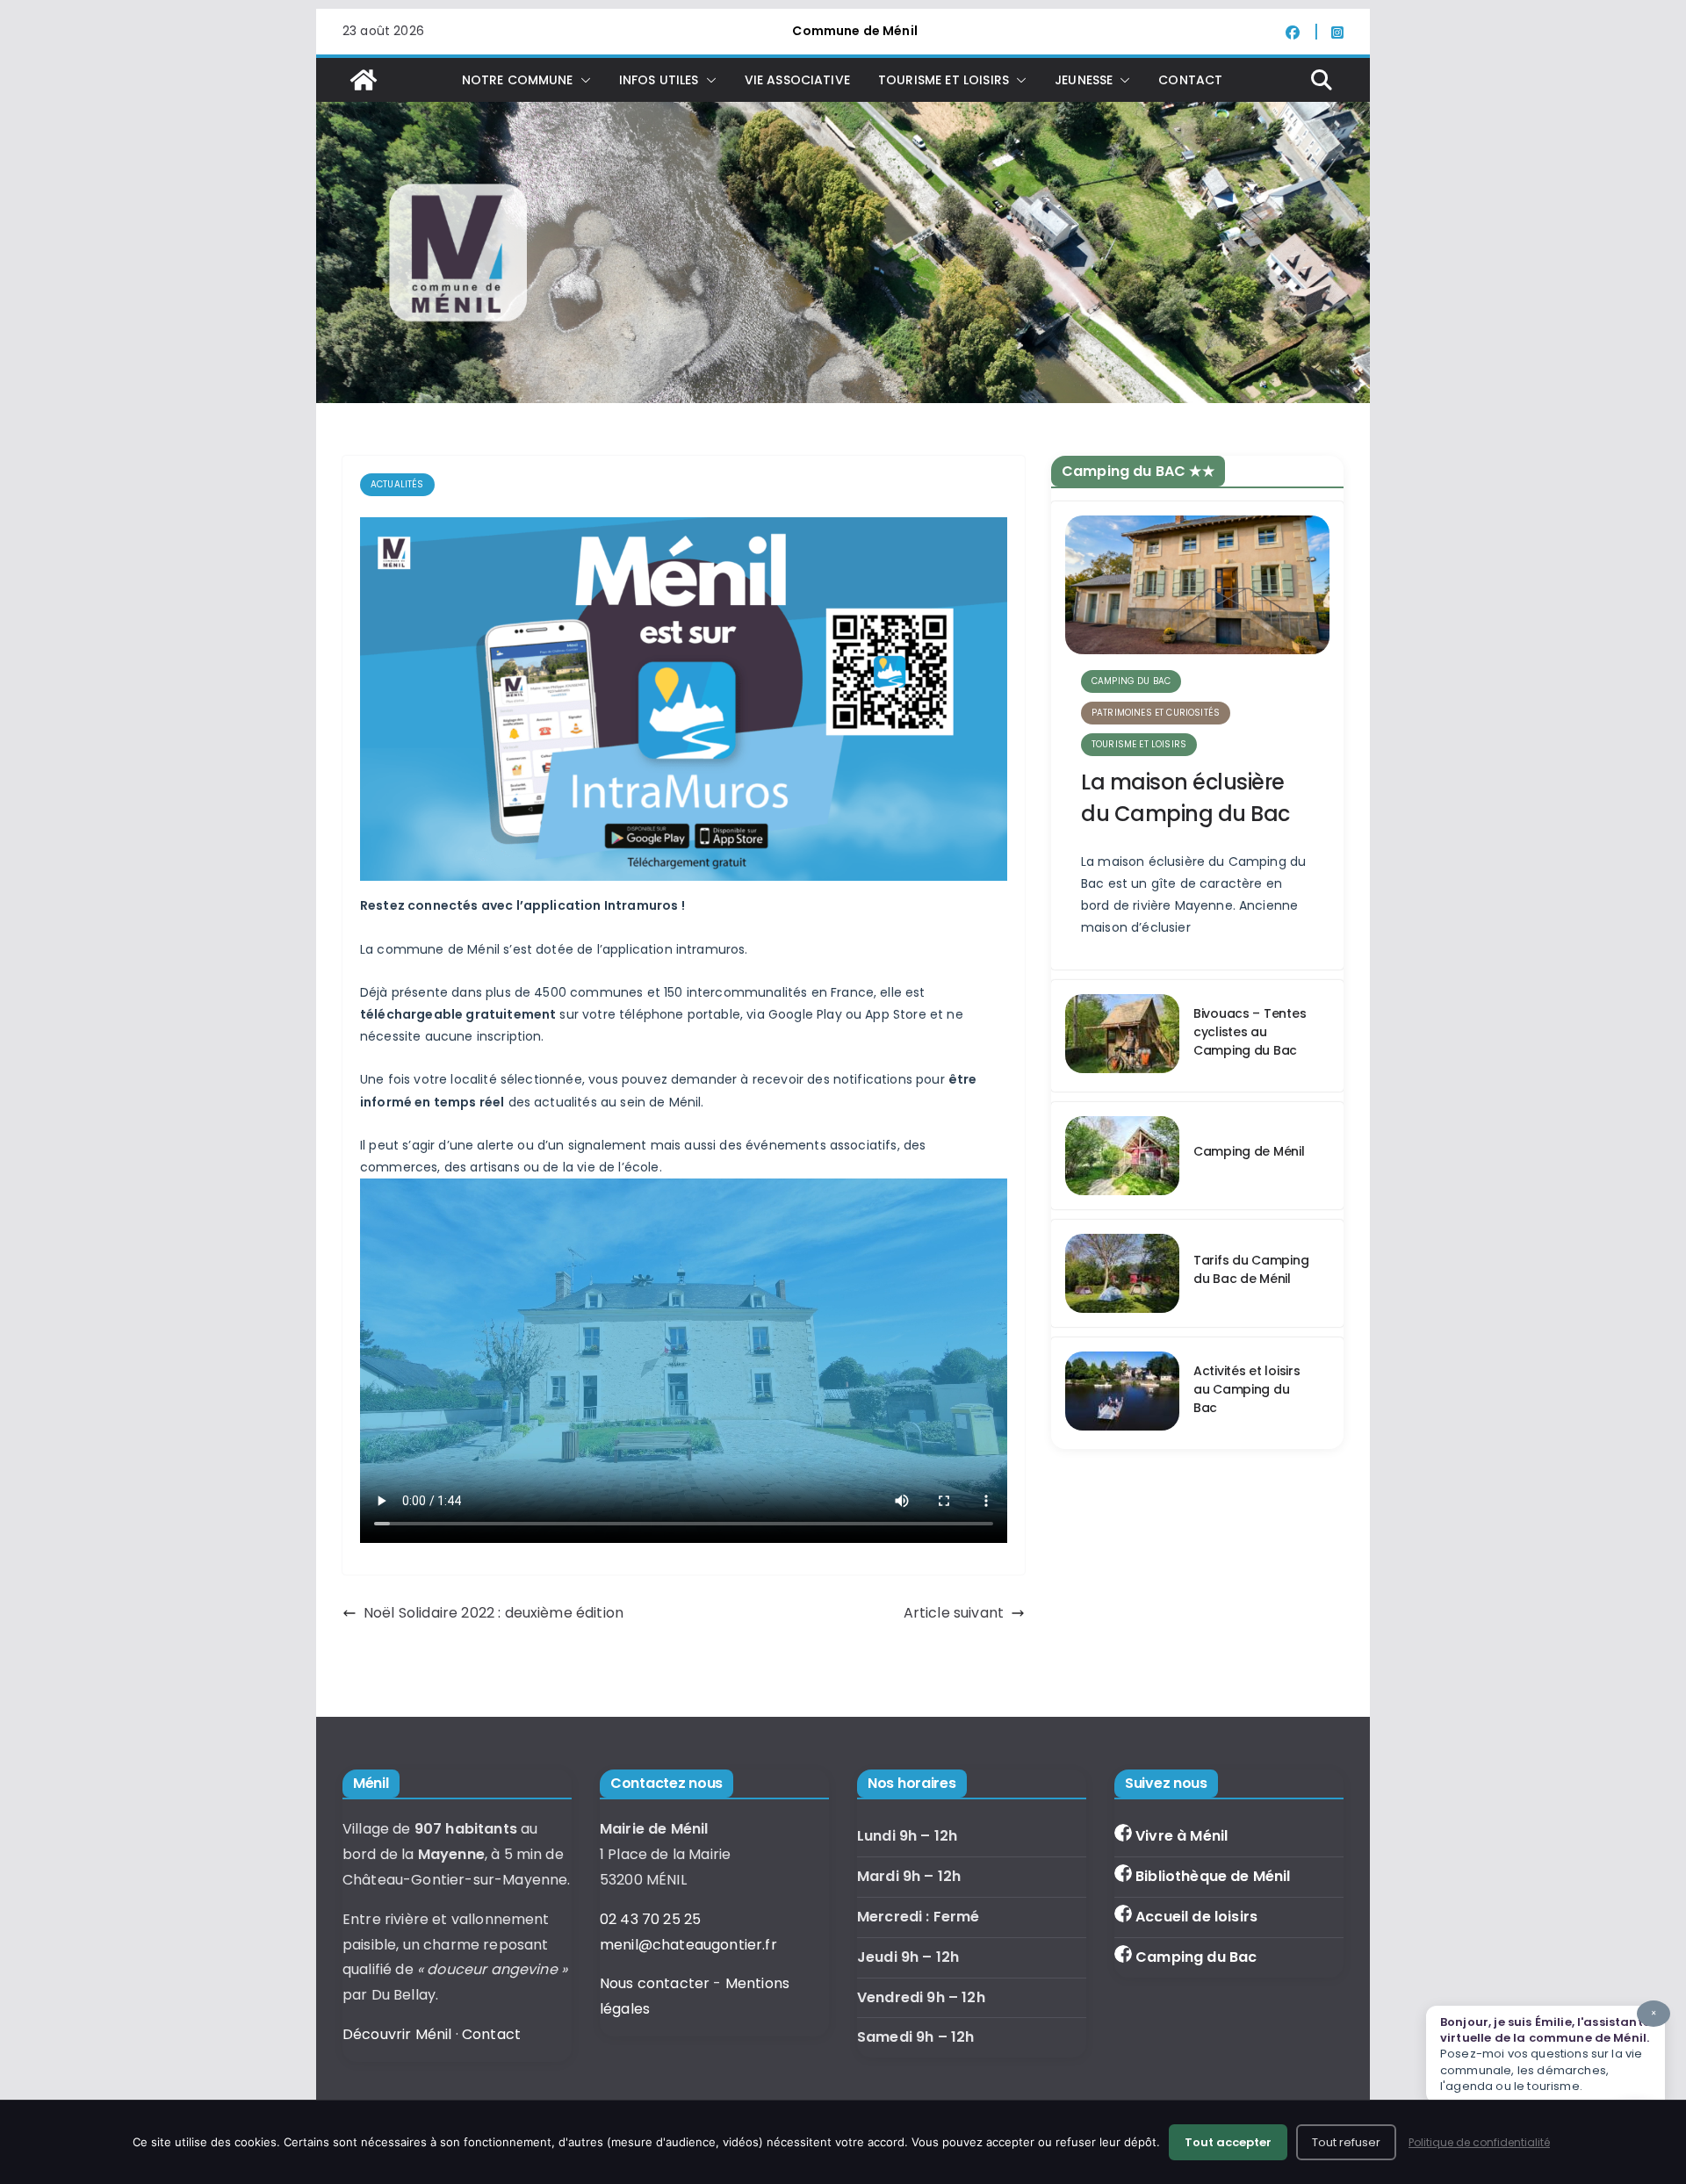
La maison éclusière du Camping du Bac (1185, 798)
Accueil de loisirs (1196, 1917)
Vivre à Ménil (1182, 1836)
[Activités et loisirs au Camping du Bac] (1122, 1393)
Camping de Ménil (1249, 1151)
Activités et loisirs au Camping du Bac (1246, 1389)
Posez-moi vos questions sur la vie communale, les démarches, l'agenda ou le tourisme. (1548, 2051)
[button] (582, 80)
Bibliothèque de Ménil (1213, 1876)
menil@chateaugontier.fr (688, 1945)
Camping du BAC (1131, 681)
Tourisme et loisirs (1139, 744)
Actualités (397, 484)
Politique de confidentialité (1479, 2142)
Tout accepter (1228, 2142)
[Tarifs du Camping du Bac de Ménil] (1122, 1273)
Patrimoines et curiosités (1156, 713)
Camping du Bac (1196, 1957)
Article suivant (954, 1613)
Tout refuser (1346, 2142)
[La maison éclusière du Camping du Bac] (1197, 585)
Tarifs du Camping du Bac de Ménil (1251, 1269)
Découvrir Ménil (397, 2034)
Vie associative (797, 80)
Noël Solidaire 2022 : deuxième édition (494, 1613)
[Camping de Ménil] (1122, 1156)
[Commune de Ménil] (364, 80)
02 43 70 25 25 (650, 1919)
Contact (1190, 80)
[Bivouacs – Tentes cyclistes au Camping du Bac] (1122, 1036)
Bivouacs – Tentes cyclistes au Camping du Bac (1250, 1032)
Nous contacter (655, 1983)
